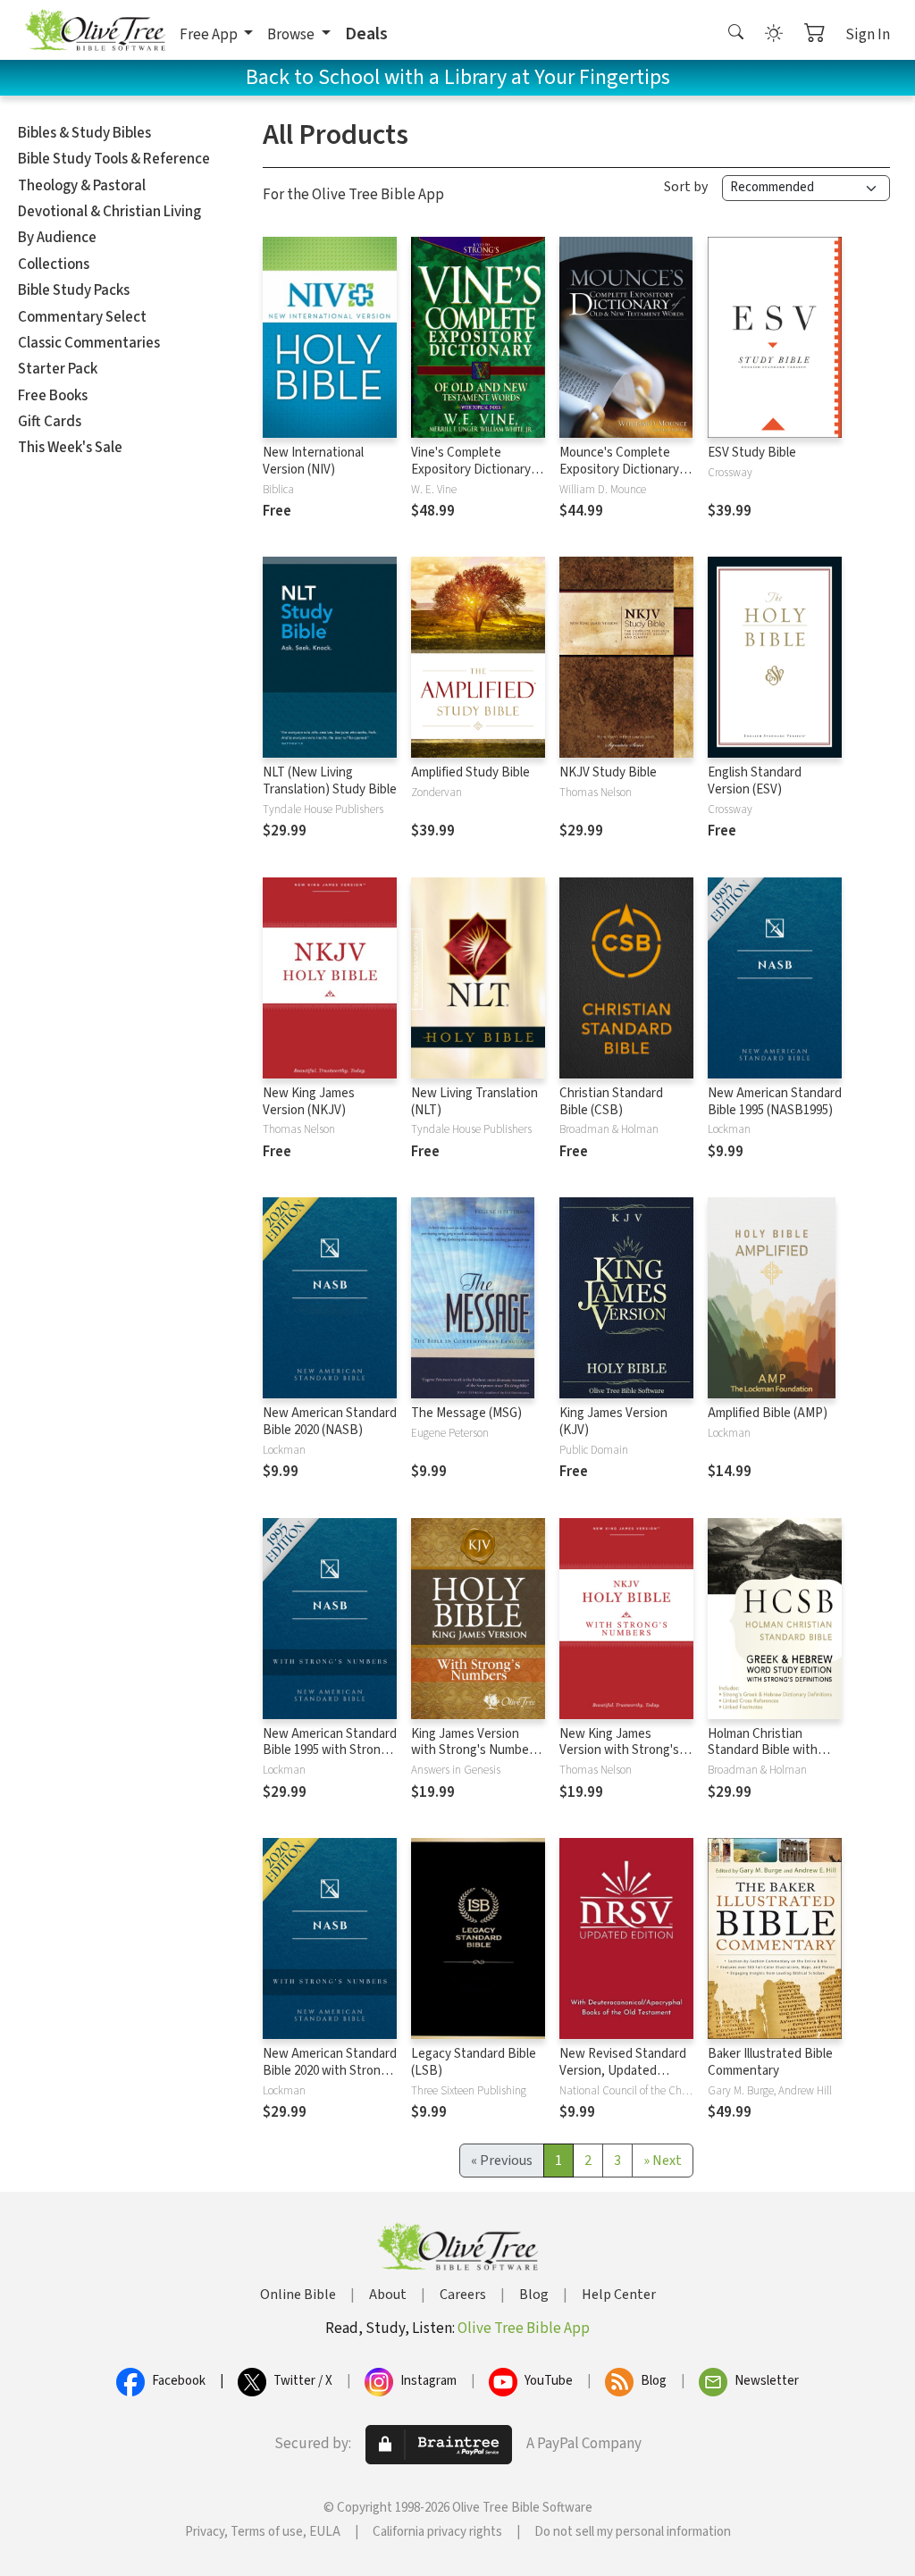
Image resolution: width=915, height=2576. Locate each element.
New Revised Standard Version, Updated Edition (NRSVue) (623, 2071)
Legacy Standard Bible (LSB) (474, 2062)
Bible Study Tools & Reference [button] (114, 159)
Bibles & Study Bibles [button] (84, 133)
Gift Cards (50, 422)
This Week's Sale (70, 448)
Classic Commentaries (89, 343)
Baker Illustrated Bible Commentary (770, 2062)
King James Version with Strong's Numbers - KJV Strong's (475, 1751)
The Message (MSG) (466, 1413)
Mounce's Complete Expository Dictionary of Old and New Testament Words (626, 478)
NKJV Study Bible (608, 772)
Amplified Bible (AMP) (768, 1413)
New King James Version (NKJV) (309, 1102)
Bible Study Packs (74, 290)
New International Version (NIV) (313, 461)
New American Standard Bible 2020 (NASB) (330, 1422)
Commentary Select (82, 317)
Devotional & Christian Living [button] (109, 212)
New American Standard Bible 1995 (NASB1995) (775, 1102)
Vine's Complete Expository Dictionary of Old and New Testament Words (478, 478)
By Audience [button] (57, 238)
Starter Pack (58, 369)
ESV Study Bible (752, 453)
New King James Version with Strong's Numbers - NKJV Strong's (619, 1759)
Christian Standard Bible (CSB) (611, 1102)
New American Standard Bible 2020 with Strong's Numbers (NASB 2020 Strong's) (330, 2079)
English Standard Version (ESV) (755, 781)
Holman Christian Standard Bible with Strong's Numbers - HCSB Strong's (763, 1759)
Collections (54, 264)
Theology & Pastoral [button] (82, 186)
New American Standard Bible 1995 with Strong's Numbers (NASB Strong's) (330, 1759)
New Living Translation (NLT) (474, 1102)
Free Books (53, 396)
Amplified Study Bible (470, 772)
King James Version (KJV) (613, 1422)
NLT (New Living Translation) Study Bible (330, 781)
